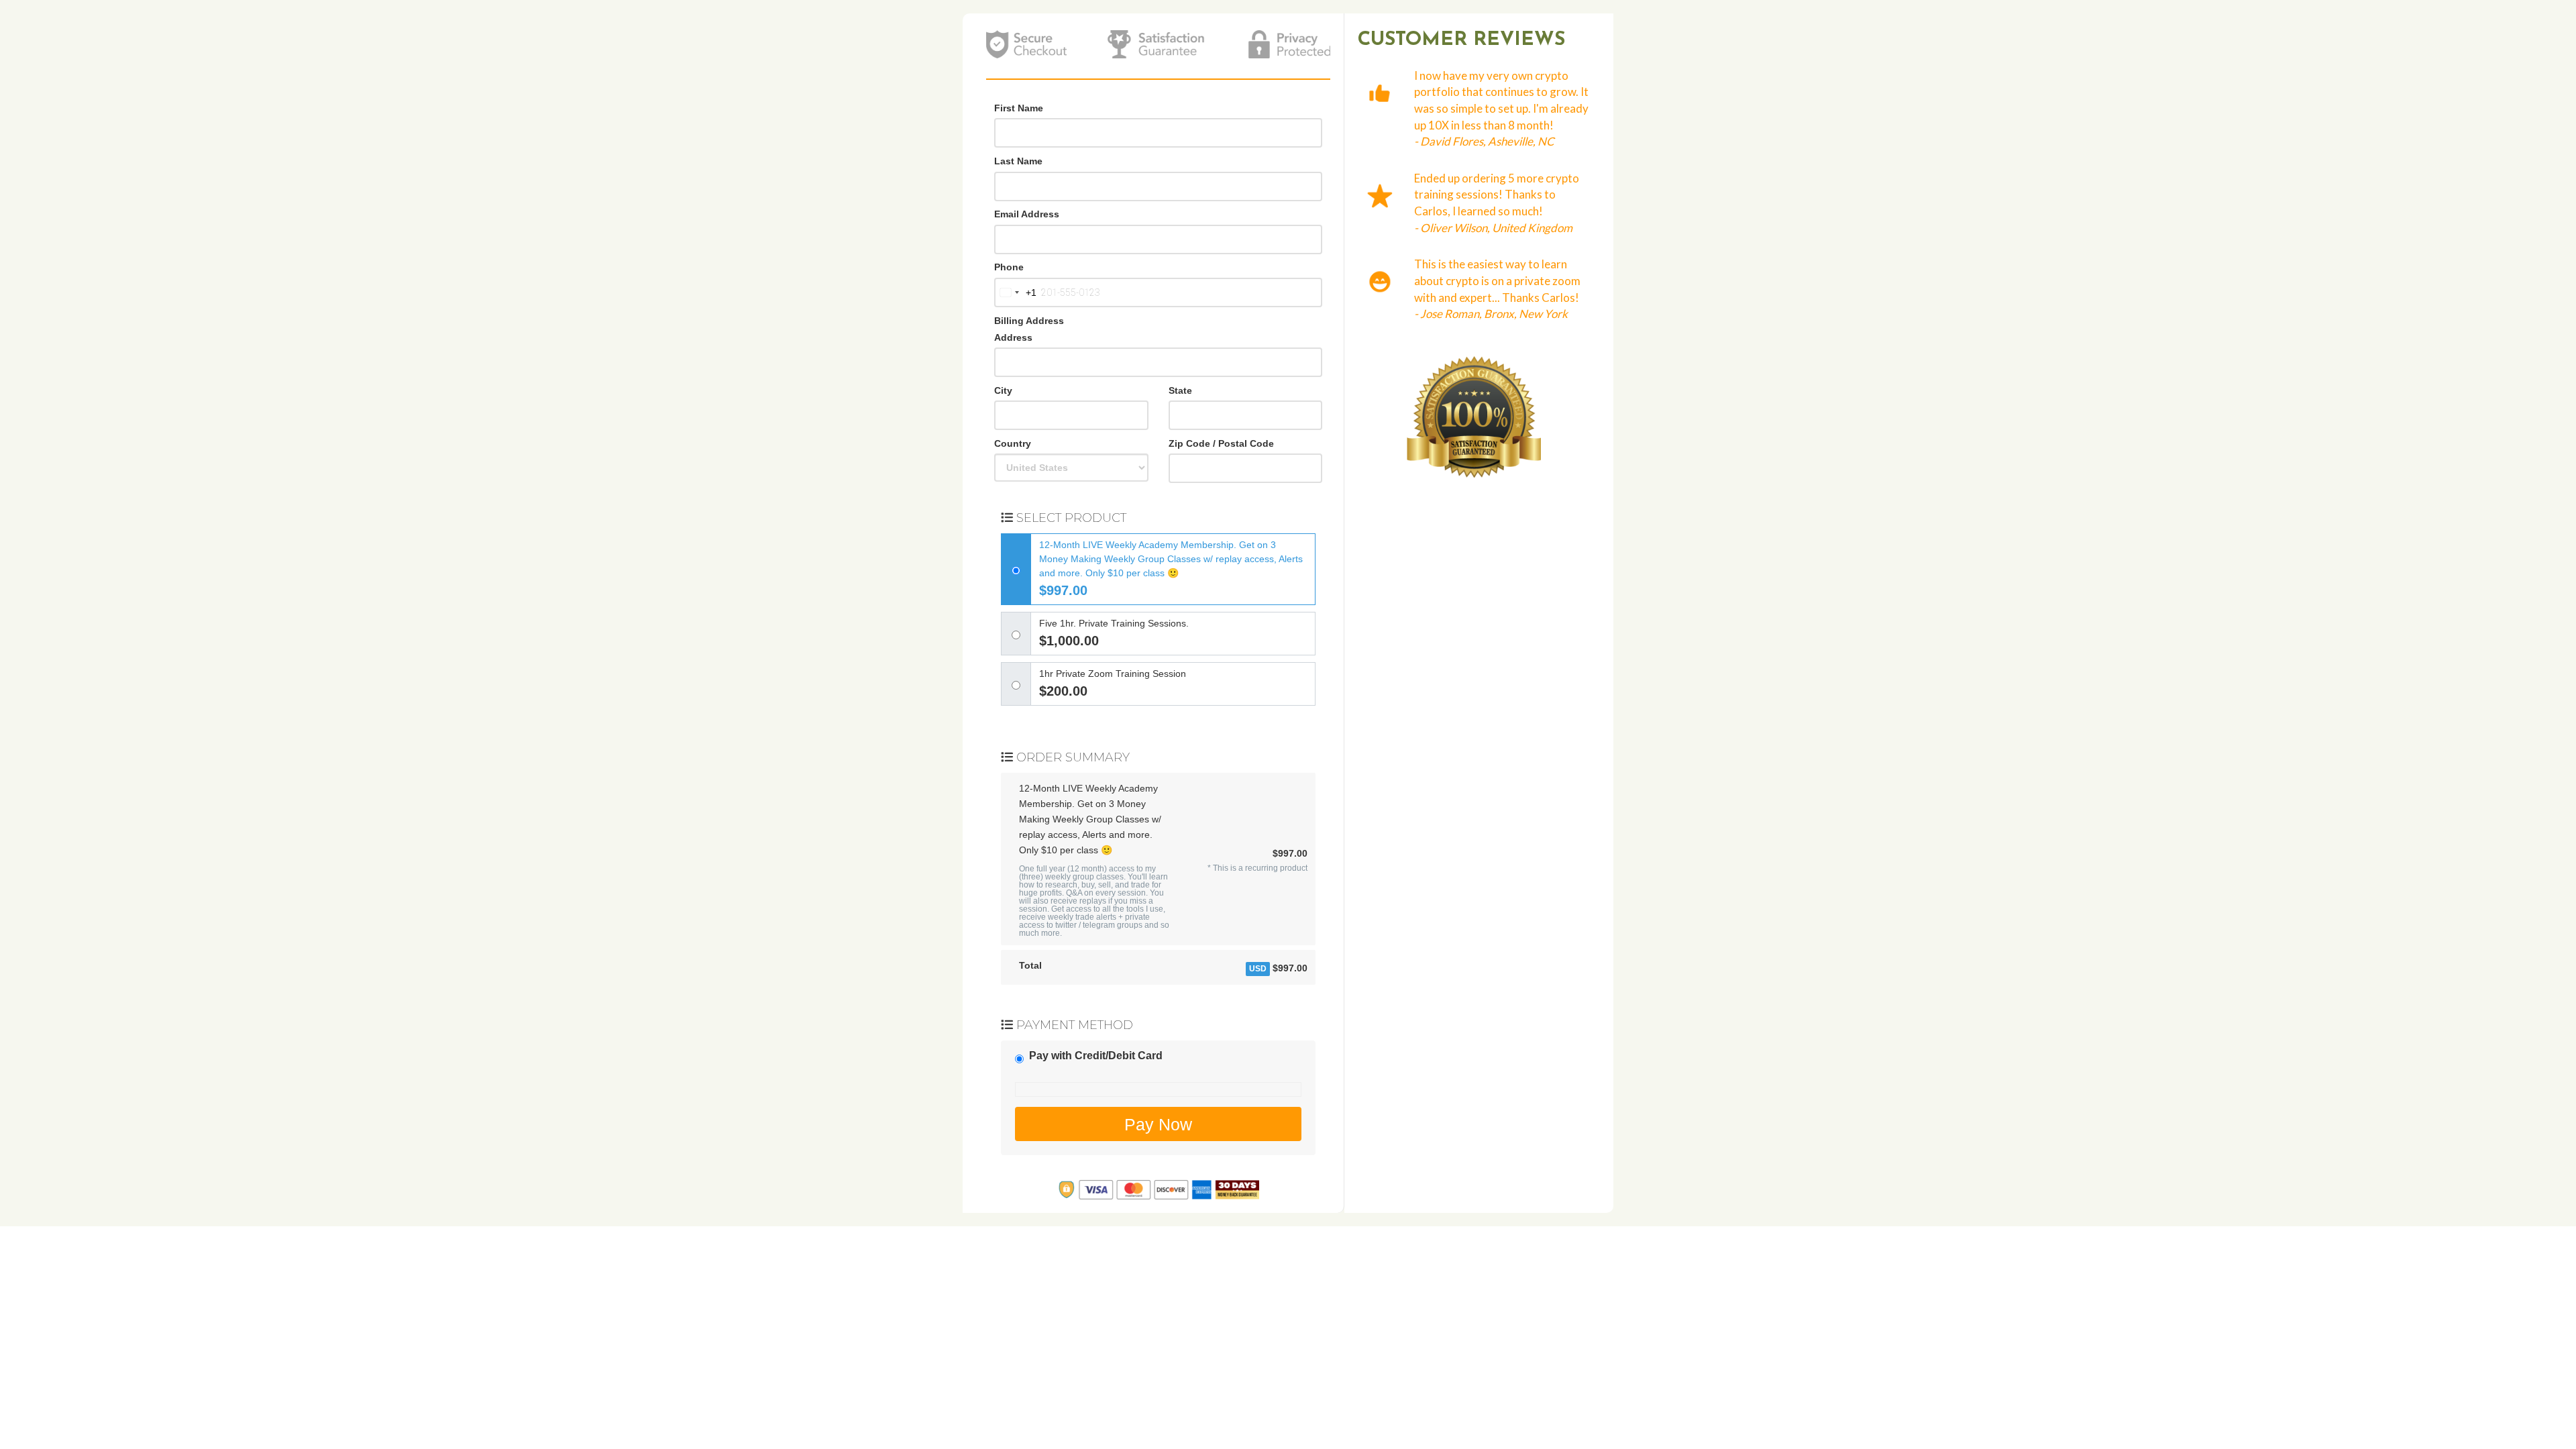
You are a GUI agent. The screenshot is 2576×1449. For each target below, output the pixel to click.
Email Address (1027, 214)
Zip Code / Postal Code (1221, 443)
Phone (1009, 267)
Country (1013, 443)
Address (1013, 337)
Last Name (1018, 161)
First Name (1019, 108)
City (1003, 390)
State (1180, 390)
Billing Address (1029, 321)
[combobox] (1016, 292)
